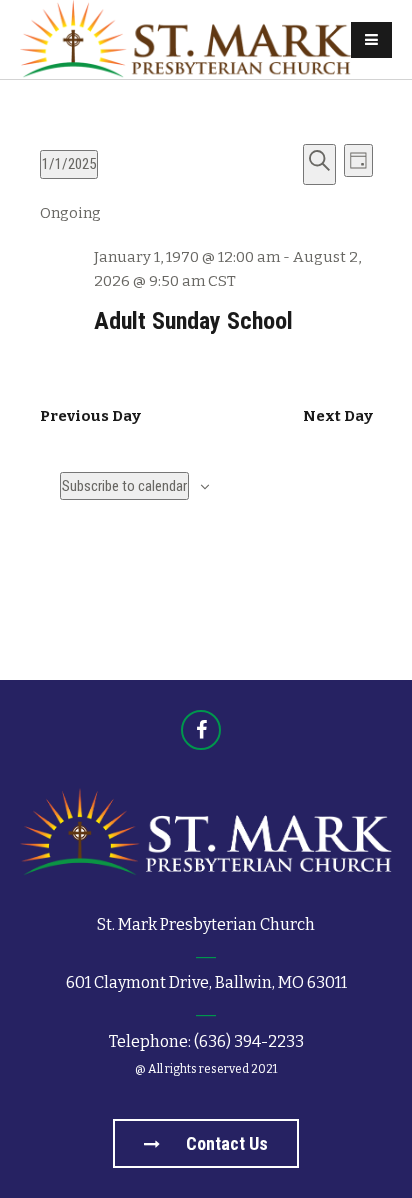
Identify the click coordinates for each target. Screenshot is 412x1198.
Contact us (225, 1143)
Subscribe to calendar (124, 486)
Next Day (338, 416)
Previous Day (90, 416)
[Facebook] (201, 730)
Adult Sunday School (193, 321)
